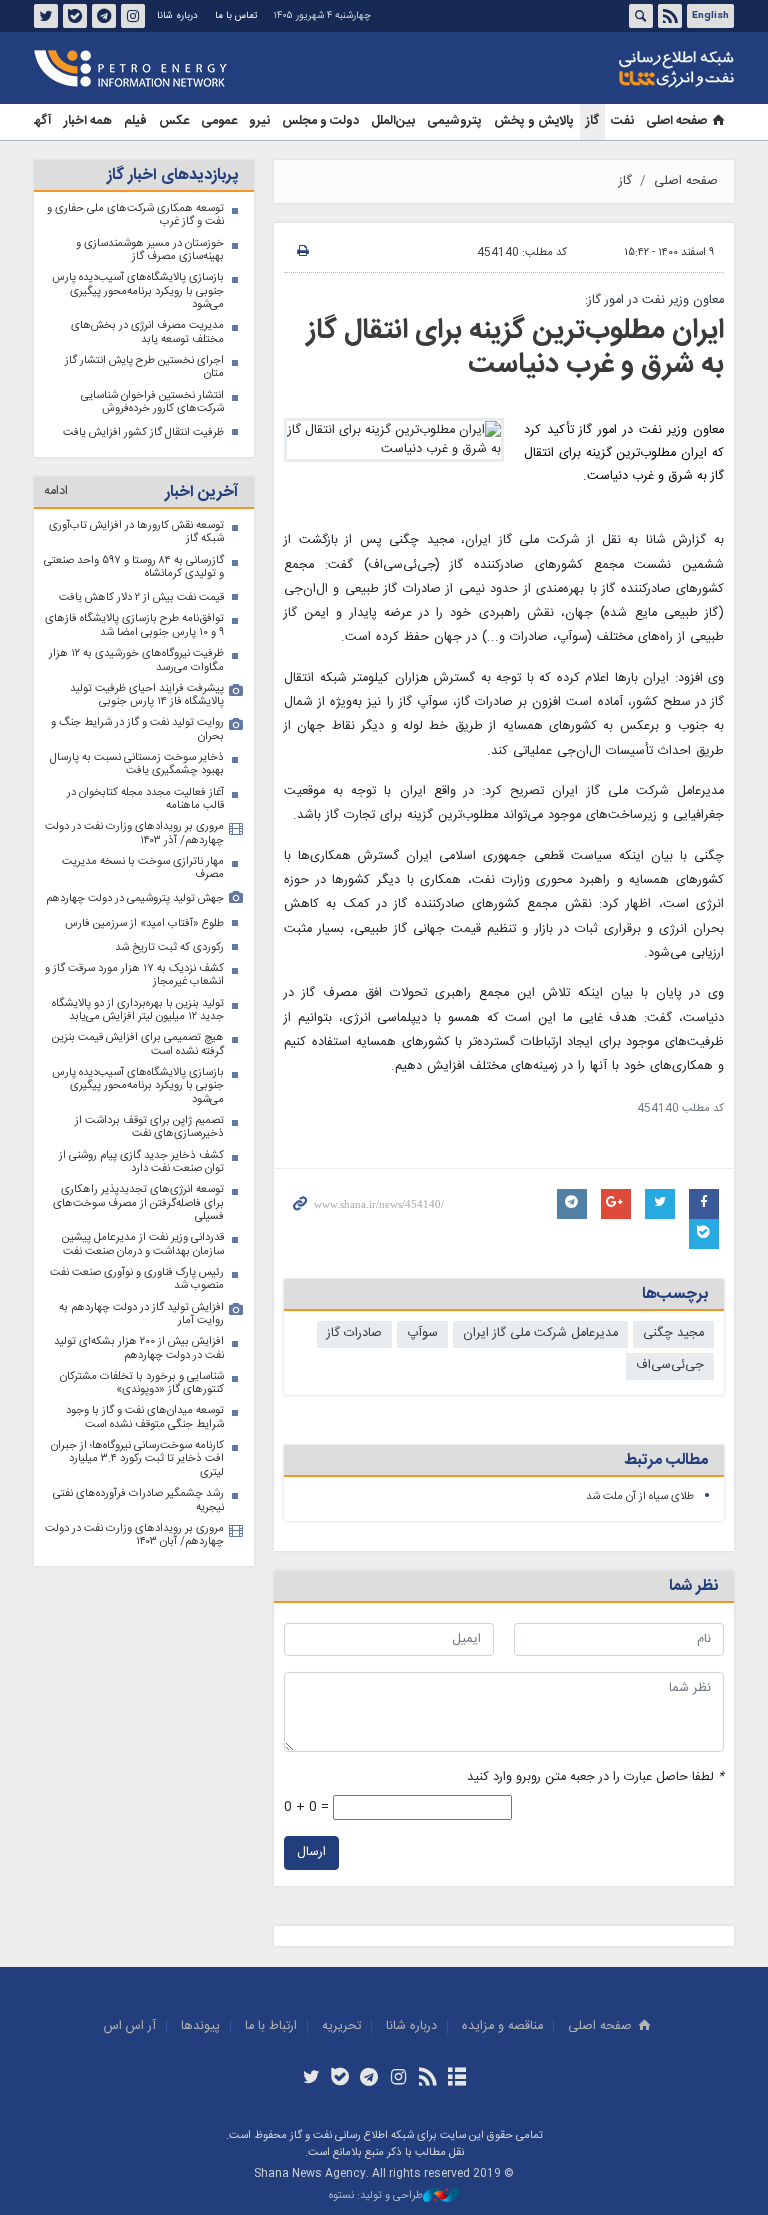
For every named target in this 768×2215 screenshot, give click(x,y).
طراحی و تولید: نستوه (376, 2196)
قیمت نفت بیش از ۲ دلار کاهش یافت (141, 597)
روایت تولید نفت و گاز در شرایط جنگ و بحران (137, 729)
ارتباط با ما (271, 2026)
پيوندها (200, 2026)
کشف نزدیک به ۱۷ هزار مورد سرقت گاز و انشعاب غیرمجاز (134, 975)
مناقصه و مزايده (502, 2026)
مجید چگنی (673, 1333)
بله (75, 16)
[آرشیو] (456, 2079)
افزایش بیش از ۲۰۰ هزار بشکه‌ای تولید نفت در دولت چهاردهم (139, 1348)
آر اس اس (130, 2026)
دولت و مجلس (320, 121)
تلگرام (104, 16)
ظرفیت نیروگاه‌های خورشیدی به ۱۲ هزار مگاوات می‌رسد (136, 660)
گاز (592, 121)
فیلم (135, 121)
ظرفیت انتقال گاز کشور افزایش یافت (143, 432)
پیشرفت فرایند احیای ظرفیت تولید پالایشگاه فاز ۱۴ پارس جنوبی (147, 695)
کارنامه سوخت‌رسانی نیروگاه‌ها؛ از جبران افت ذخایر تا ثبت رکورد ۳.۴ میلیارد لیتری (137, 1459)
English (710, 16)
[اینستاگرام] (398, 2079)
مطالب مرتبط (666, 1460)
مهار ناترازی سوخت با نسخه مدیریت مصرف (143, 868)
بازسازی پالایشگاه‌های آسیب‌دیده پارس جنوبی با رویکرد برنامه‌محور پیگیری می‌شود (138, 291)
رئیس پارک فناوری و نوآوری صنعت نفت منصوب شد (137, 1279)
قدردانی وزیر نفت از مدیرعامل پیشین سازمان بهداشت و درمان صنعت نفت (143, 1244)
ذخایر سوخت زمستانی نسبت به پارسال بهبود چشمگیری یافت (137, 764)
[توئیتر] (310, 2079)
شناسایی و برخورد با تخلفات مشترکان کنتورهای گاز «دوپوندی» (142, 1383)
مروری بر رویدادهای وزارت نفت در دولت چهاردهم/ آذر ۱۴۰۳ (134, 833)
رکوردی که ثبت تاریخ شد (169, 947)
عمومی (219, 121)
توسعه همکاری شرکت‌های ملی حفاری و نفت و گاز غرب (135, 215)
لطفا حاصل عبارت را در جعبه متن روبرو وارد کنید (595, 1777)
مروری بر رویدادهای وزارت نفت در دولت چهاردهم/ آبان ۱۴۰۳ (134, 1535)
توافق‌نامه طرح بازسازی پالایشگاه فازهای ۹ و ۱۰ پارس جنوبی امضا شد (134, 625)
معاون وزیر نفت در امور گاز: (654, 300)
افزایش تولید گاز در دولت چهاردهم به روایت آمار (141, 1314)
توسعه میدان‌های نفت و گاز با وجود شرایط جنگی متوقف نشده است (145, 1417)
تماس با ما (236, 16)
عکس (174, 121)
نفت (622, 121)
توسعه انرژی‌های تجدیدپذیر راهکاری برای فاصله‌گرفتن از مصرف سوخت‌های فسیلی (138, 1203)
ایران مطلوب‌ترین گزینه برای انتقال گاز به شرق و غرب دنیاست (515, 348)
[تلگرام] (369, 2079)
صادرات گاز (354, 1333)
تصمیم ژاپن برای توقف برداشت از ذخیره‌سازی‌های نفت (149, 1127)
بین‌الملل (393, 121)
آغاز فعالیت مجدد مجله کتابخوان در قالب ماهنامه (145, 799)
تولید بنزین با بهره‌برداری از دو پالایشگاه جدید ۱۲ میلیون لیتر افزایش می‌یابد (138, 1010)
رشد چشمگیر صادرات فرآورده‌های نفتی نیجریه (138, 1500)
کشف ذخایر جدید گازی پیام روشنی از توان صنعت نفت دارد (141, 1162)
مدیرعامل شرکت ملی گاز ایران (540, 1333)
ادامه (56, 491)
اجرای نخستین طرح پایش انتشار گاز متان (144, 367)
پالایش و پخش (534, 121)
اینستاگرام (133, 16)
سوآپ (422, 1333)
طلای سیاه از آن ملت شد (640, 1496)
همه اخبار (88, 121)
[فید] (427, 2079)
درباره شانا (177, 16)
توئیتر (46, 16)
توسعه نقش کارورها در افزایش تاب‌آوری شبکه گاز (136, 532)
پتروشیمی (454, 121)
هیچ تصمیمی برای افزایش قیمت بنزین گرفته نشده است (138, 1044)
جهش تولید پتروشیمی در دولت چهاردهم (135, 898)
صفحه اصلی (676, 121)
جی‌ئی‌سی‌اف (670, 1365)
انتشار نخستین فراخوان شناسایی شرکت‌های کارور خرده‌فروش (152, 402)
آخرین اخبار (201, 492)
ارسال (311, 1852)
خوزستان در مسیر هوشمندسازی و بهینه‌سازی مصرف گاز (150, 250)
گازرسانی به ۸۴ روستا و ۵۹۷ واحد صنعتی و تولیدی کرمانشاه (134, 567)
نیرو (259, 121)
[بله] (340, 2079)
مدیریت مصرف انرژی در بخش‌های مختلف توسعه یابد (147, 332)
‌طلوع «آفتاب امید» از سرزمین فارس (144, 923)
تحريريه (341, 2026)
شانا (608, 69)
